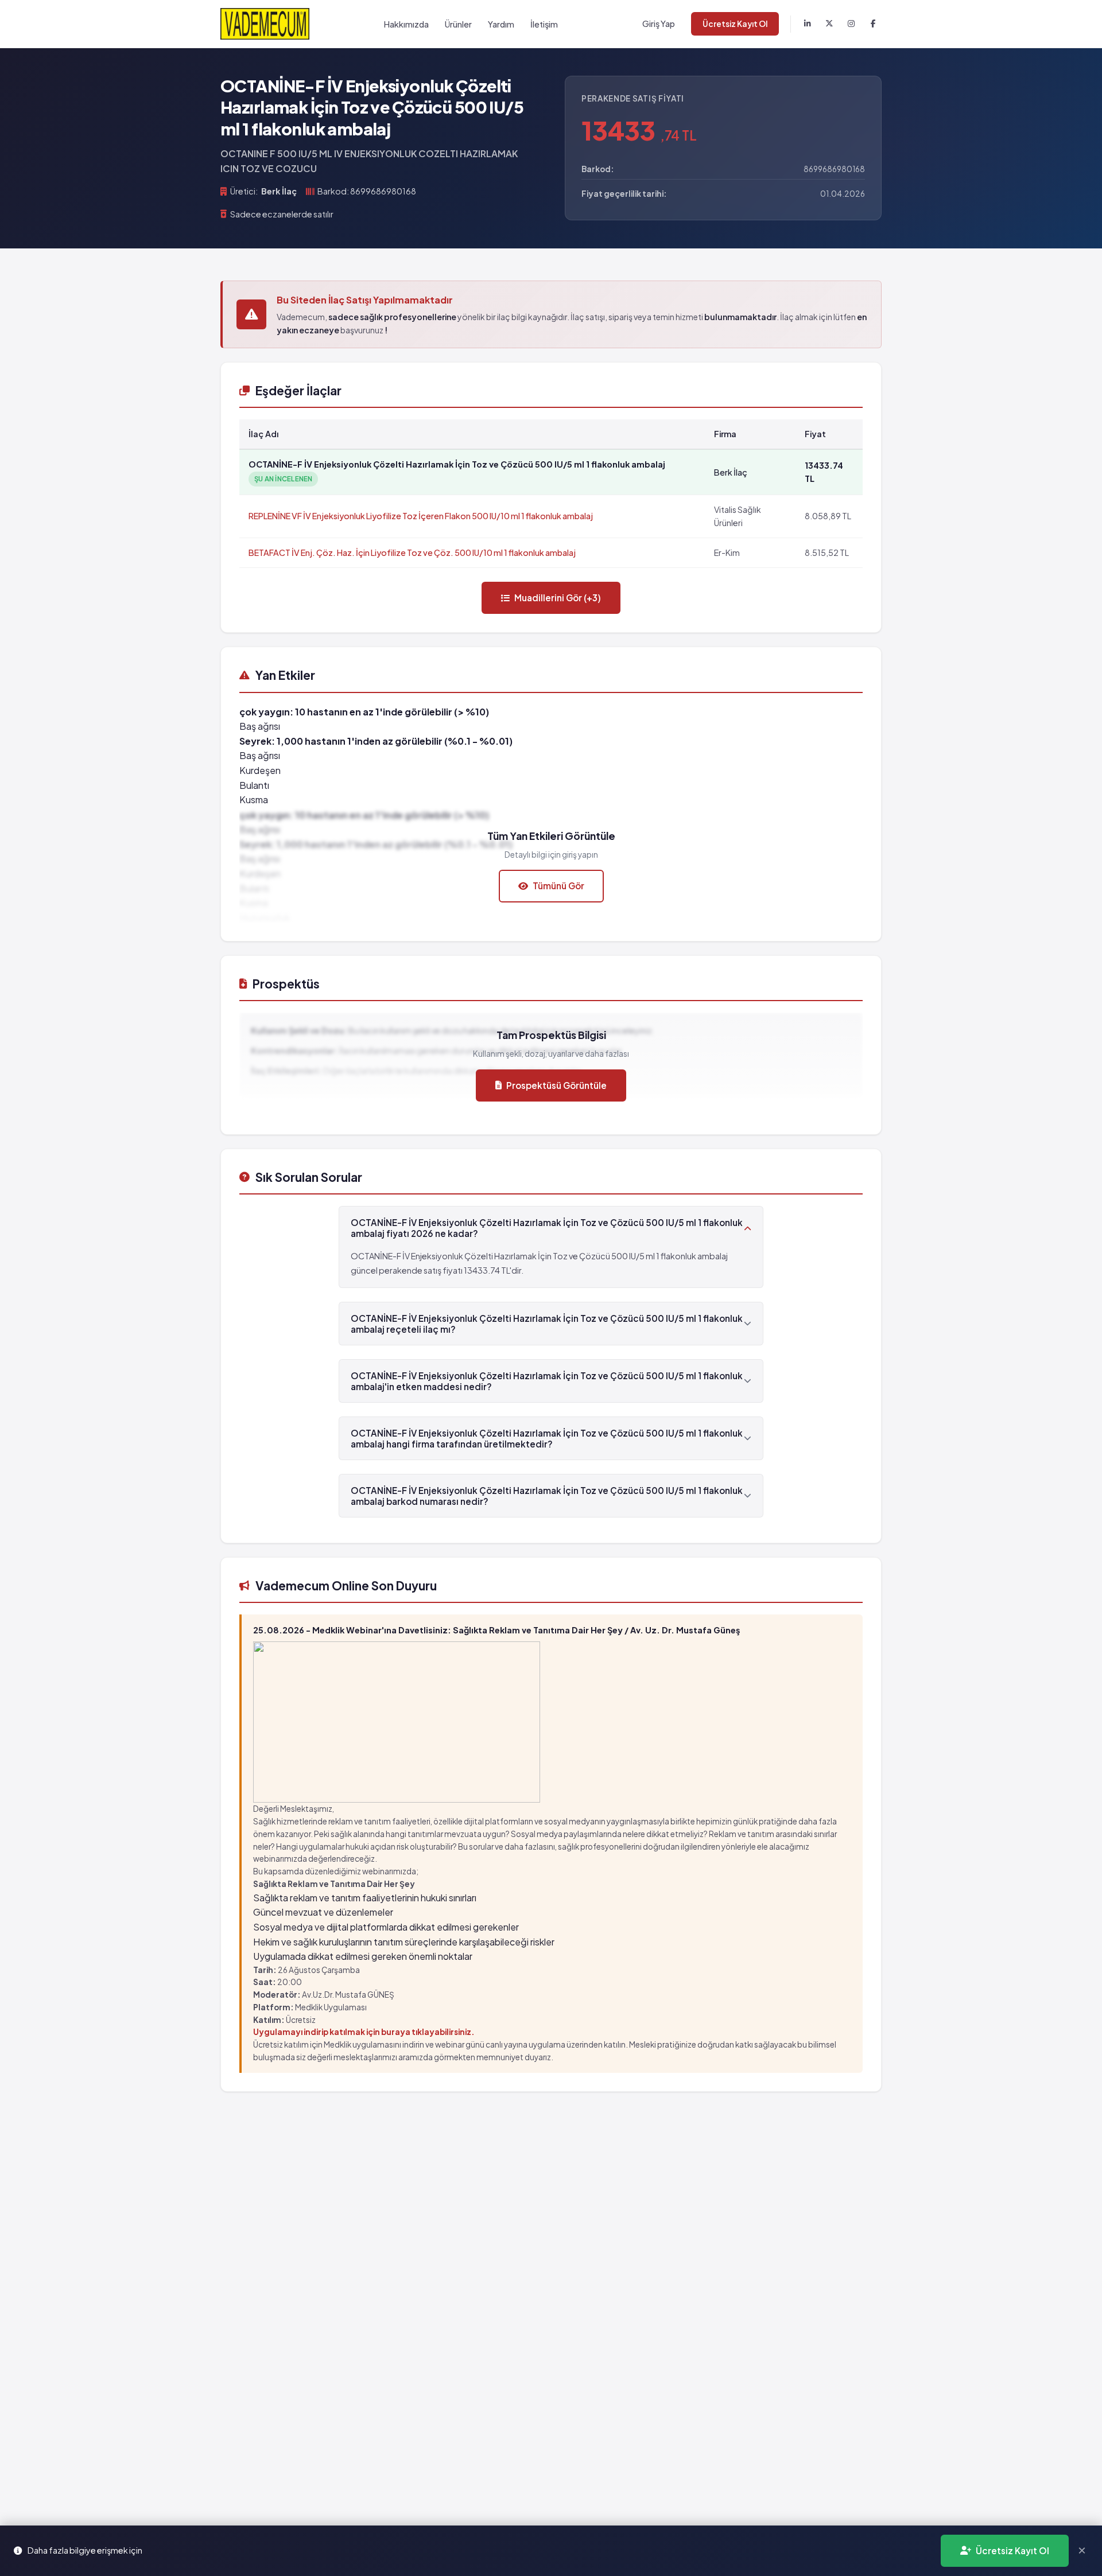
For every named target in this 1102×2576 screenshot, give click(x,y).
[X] (829, 24)
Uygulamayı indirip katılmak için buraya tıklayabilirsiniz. (364, 2032)
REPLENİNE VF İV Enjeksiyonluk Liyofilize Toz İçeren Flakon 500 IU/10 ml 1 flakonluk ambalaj (421, 516)
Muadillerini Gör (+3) (558, 598)
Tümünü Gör (558, 886)
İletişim (544, 24)
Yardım (501, 24)
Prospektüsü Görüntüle (556, 1085)
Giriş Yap (659, 24)
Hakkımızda (406, 24)
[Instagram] (851, 24)
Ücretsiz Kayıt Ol (735, 24)
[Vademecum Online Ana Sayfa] (265, 24)
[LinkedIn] (808, 24)
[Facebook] (873, 24)
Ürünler (458, 24)
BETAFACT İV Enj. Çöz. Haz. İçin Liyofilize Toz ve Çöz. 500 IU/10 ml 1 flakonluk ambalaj (412, 552)
